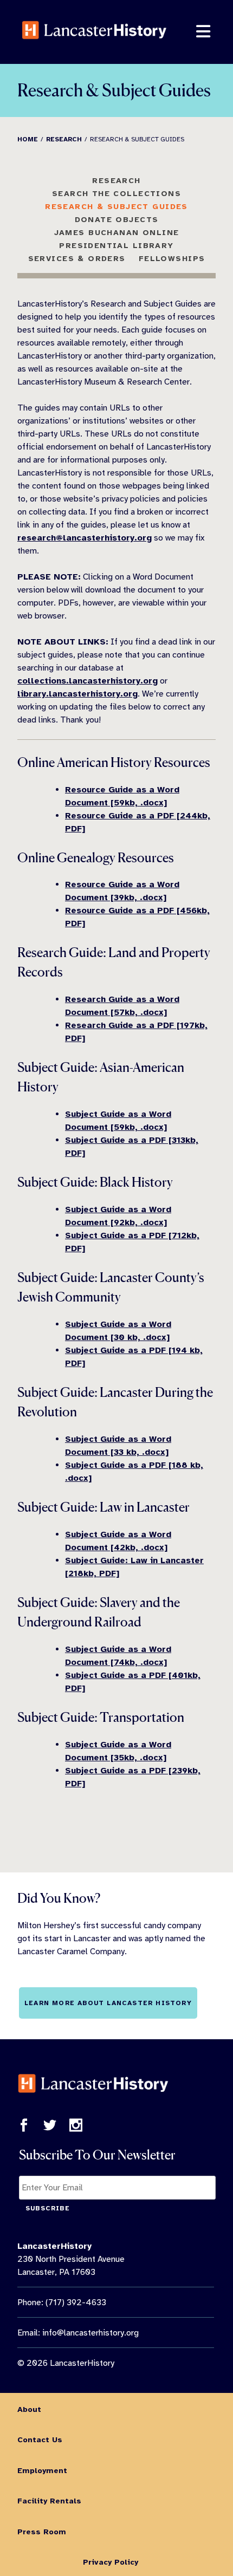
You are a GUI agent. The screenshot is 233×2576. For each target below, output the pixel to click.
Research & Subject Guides (116, 206)
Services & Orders (77, 258)
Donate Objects (117, 219)
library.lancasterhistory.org (77, 694)
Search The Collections (116, 193)
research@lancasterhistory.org (85, 538)
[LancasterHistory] (94, 48)
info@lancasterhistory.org (90, 2333)
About (29, 2409)
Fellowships (172, 258)
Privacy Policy (111, 2562)
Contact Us (40, 2440)
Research (116, 180)
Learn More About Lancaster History (108, 2003)
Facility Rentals (49, 2501)
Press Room (42, 2532)
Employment (42, 2470)
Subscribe (48, 2208)
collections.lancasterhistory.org (88, 681)
